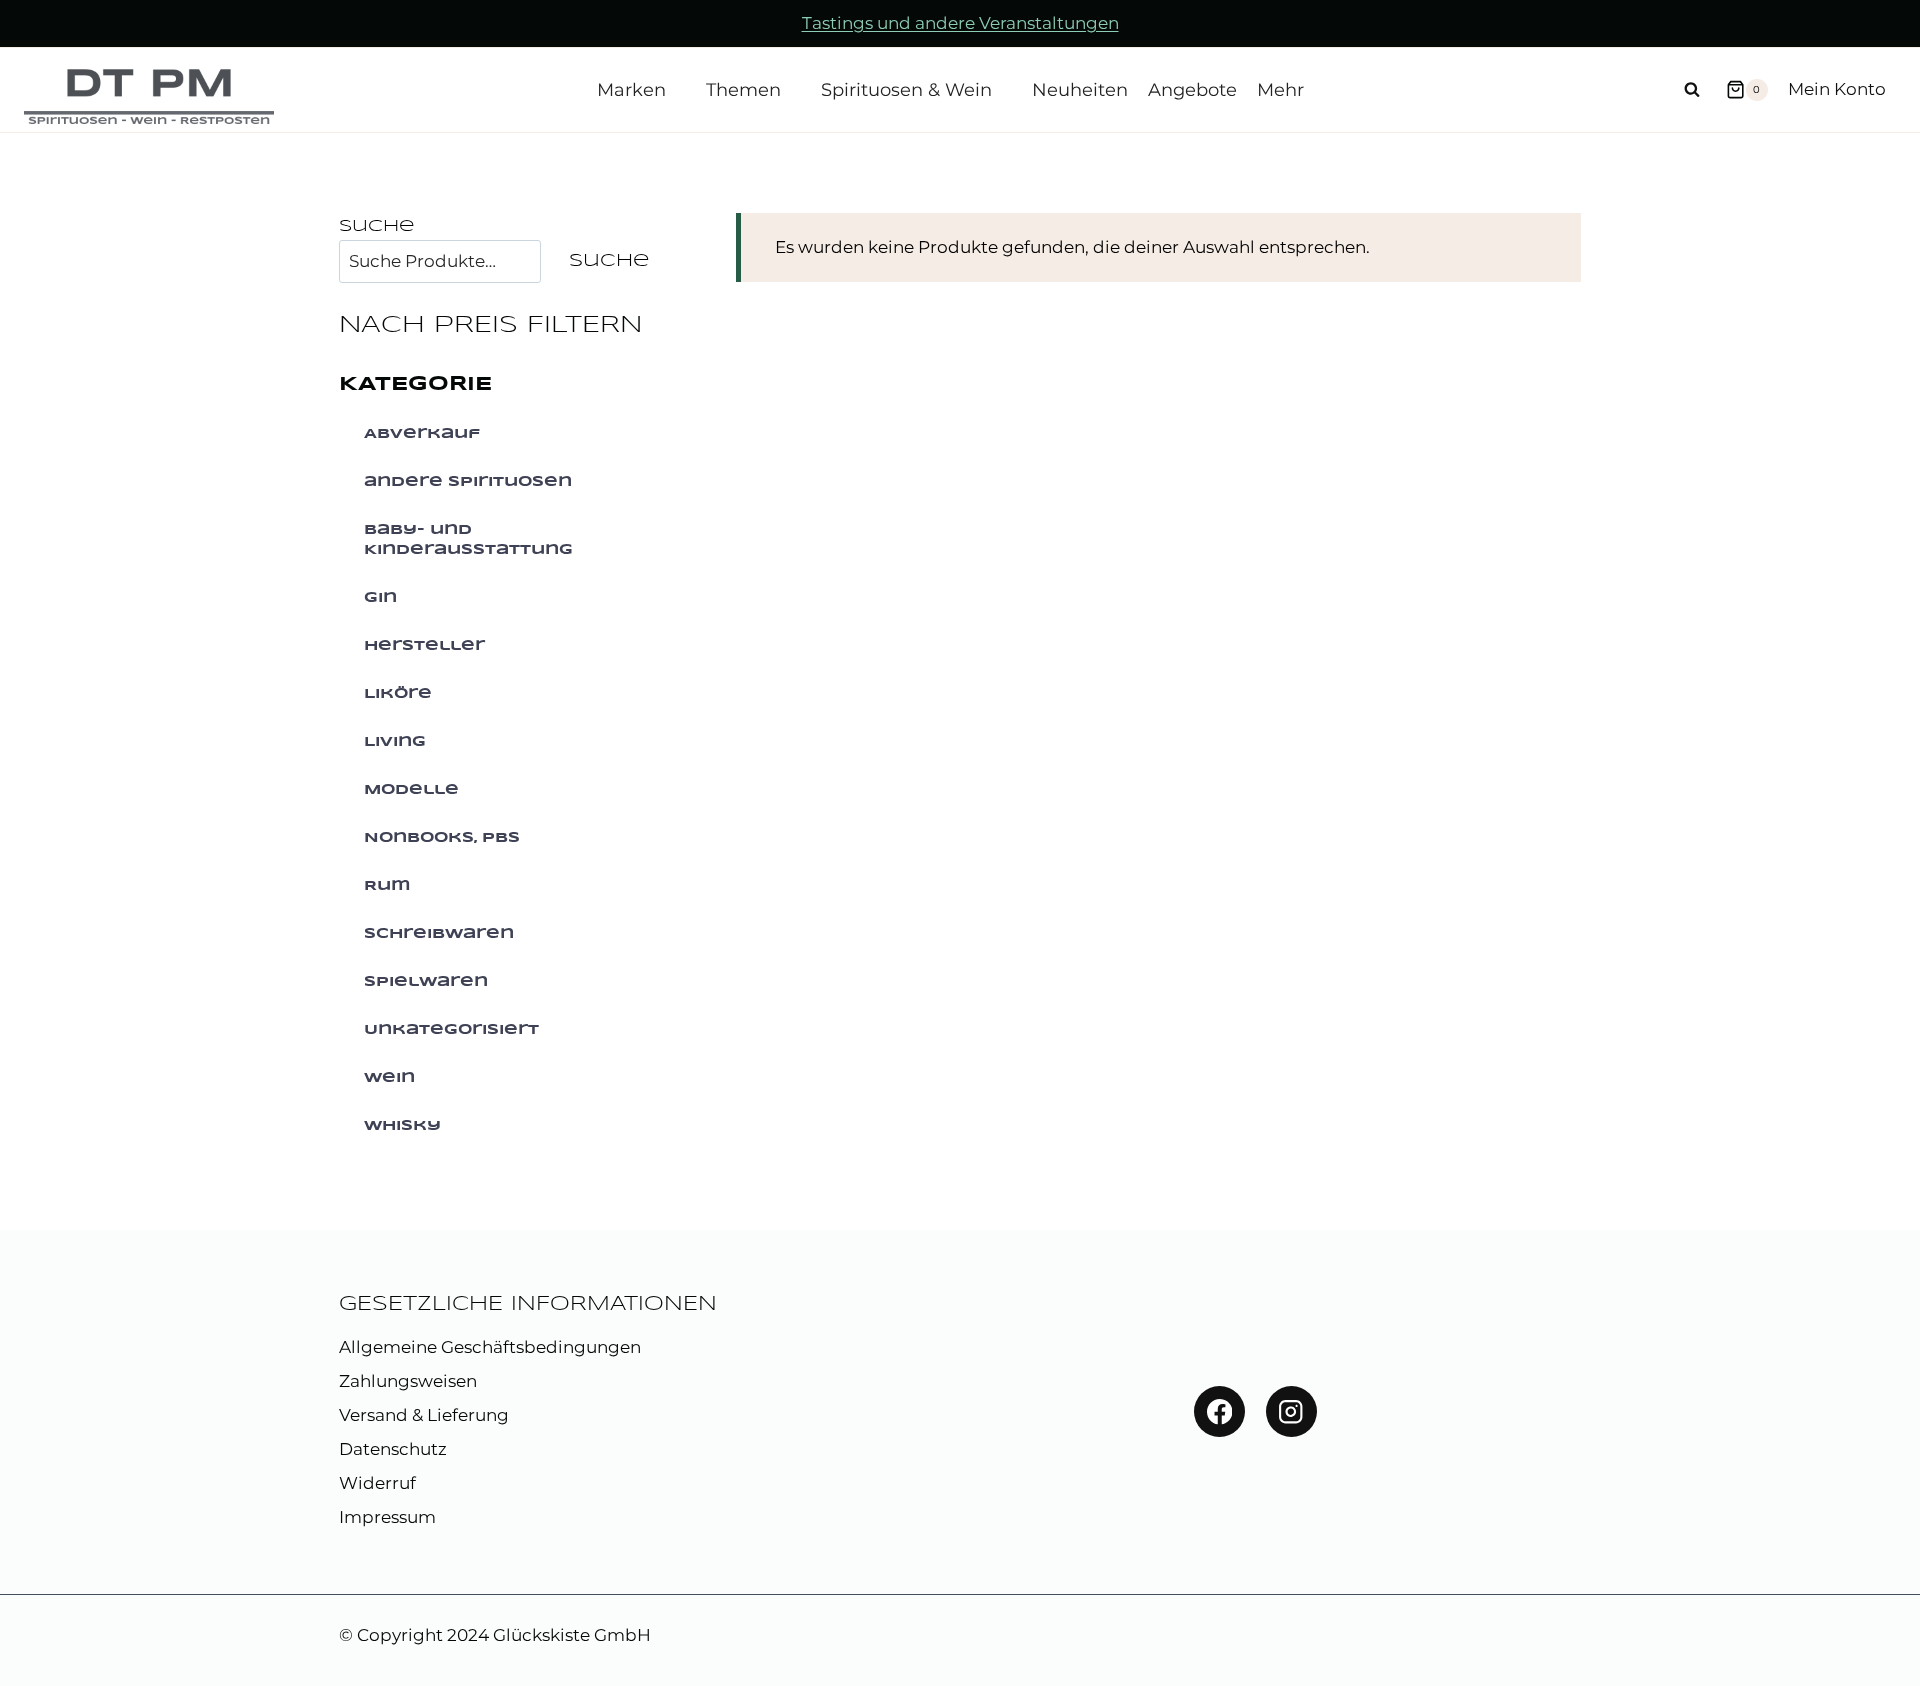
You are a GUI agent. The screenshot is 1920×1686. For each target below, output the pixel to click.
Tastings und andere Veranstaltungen (960, 23)
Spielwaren (426, 982)
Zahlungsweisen (408, 1381)
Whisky (402, 1126)
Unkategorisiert (451, 1030)
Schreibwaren (439, 934)
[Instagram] (1291, 1411)
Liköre (398, 694)
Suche (376, 226)
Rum (387, 886)
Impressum (387, 1517)
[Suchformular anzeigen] (1692, 90)
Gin (380, 598)
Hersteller (424, 646)
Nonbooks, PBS (442, 838)
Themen (743, 90)
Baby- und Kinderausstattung (468, 540)
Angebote (1192, 90)
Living (395, 742)
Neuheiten (1080, 90)
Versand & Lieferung (424, 1415)
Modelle (411, 790)
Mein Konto (1837, 89)
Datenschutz (393, 1449)
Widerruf (377, 1483)
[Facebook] (1219, 1411)
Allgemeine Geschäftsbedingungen (490, 1347)
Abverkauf (422, 434)
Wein (389, 1078)
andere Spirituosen (468, 482)
